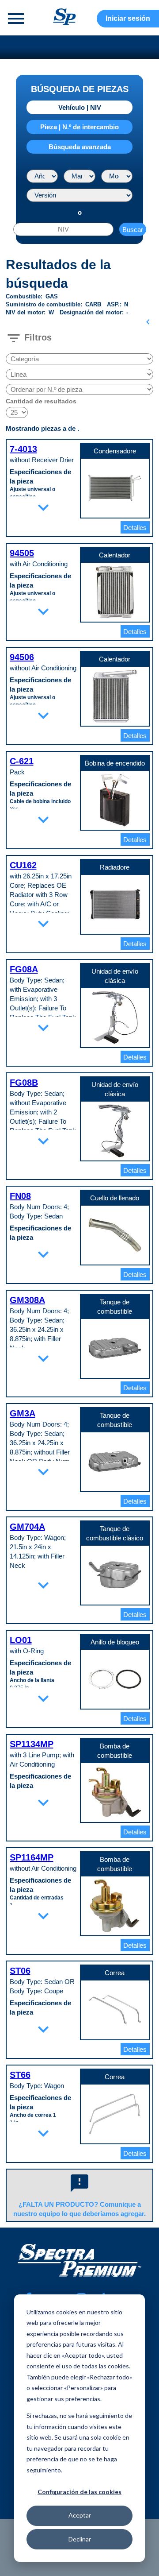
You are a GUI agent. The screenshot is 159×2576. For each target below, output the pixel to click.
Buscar (133, 230)
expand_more (43, 507)
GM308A (27, 1300)
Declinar (80, 2539)
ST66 (20, 2075)
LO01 (21, 1640)
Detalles (135, 528)
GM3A (23, 1413)
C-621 (22, 761)
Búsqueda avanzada (80, 147)
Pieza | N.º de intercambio (79, 127)
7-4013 (23, 449)
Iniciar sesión (128, 18)
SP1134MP (32, 1744)
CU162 (23, 865)
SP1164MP (32, 1857)
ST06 (20, 1971)
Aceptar (80, 2515)
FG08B (24, 1083)
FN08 (20, 1196)
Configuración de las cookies (79, 2492)
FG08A (24, 969)
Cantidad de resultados (41, 401)
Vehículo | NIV (80, 107)
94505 (22, 553)
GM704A (27, 1527)
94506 (22, 657)
